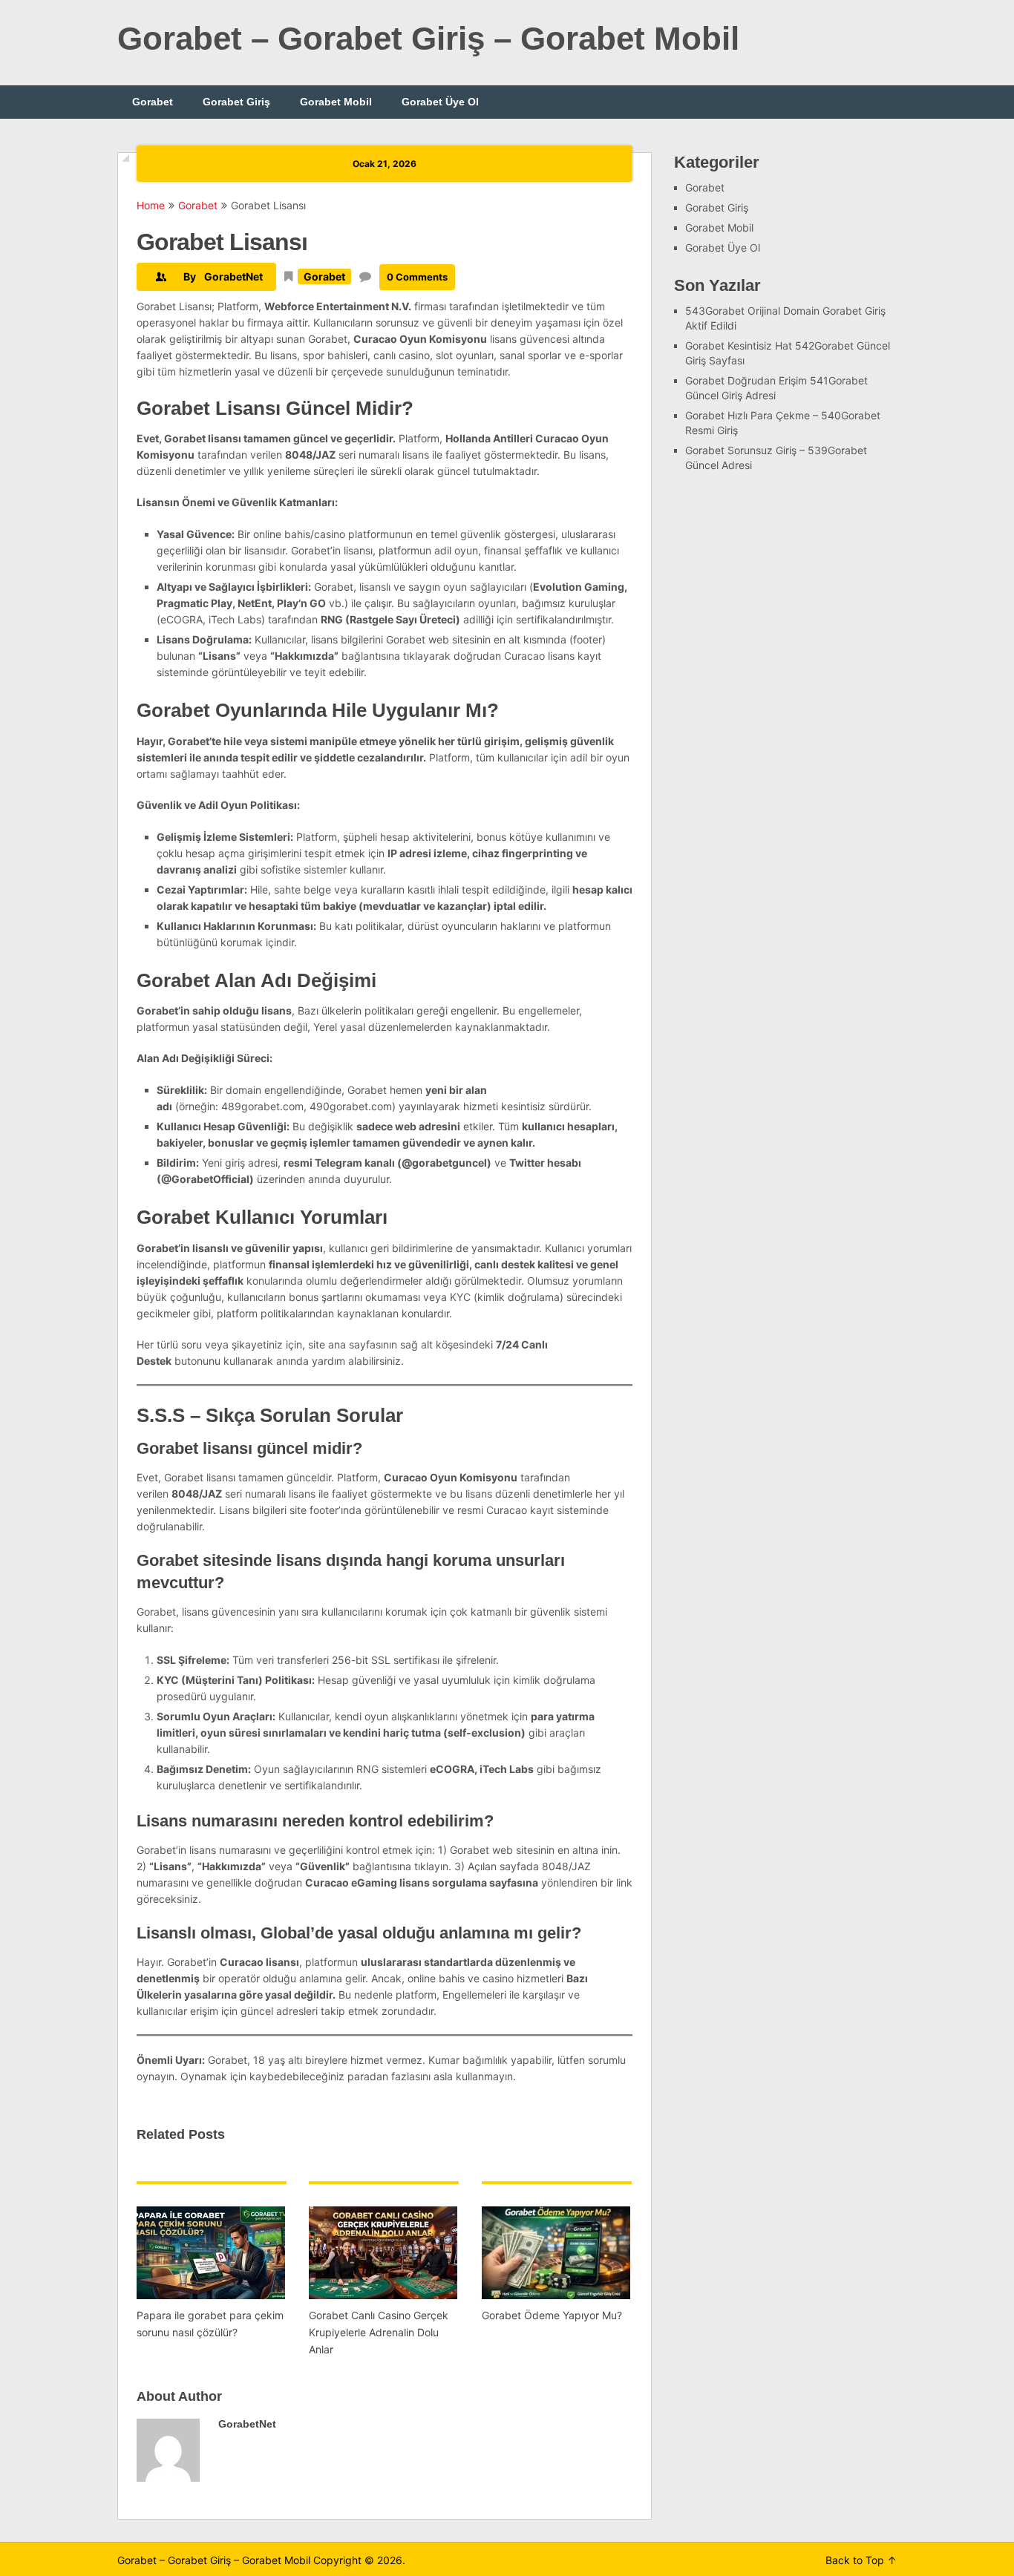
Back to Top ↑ (861, 2560)
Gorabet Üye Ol (440, 102)
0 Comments (417, 277)
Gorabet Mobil (336, 102)
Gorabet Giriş (236, 102)
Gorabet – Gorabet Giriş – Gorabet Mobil (428, 38)
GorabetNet (233, 276)
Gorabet (153, 102)
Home (151, 205)
